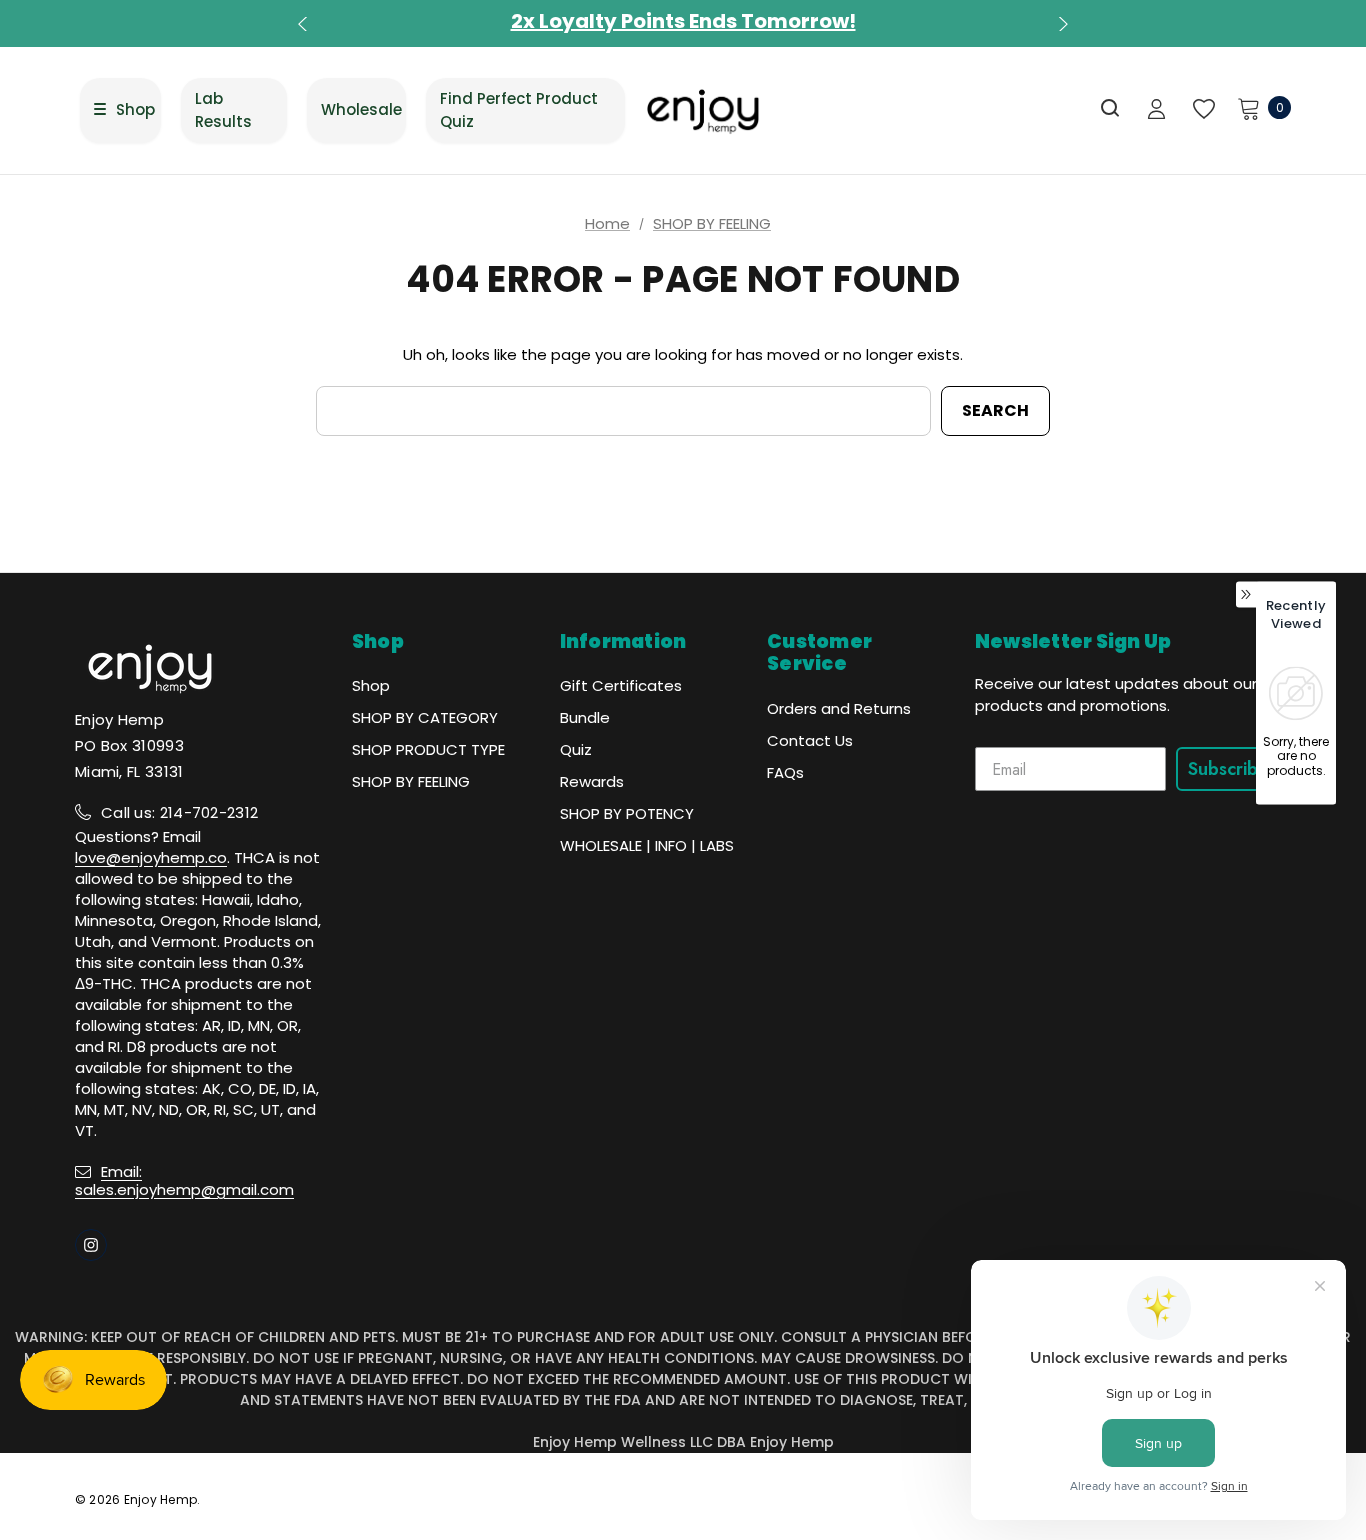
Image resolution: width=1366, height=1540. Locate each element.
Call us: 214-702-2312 (179, 812)
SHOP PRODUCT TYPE (428, 749)
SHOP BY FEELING (411, 781)
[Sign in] (1156, 111)
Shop (371, 685)
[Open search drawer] (1111, 109)
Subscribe (1228, 769)
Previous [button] (305, 24)
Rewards (592, 781)
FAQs (785, 772)
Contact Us (810, 740)
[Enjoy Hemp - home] (703, 111)
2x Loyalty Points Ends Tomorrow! (683, 21)
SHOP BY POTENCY (627, 813)
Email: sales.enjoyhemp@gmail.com (184, 1180)
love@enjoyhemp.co (151, 857)
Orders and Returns (839, 708)
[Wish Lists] (1202, 109)
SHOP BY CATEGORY (425, 717)
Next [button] (1061, 24)
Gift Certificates (621, 685)
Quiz (576, 749)
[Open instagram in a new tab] (91, 1245)
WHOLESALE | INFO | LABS (647, 845)
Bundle (585, 717)
